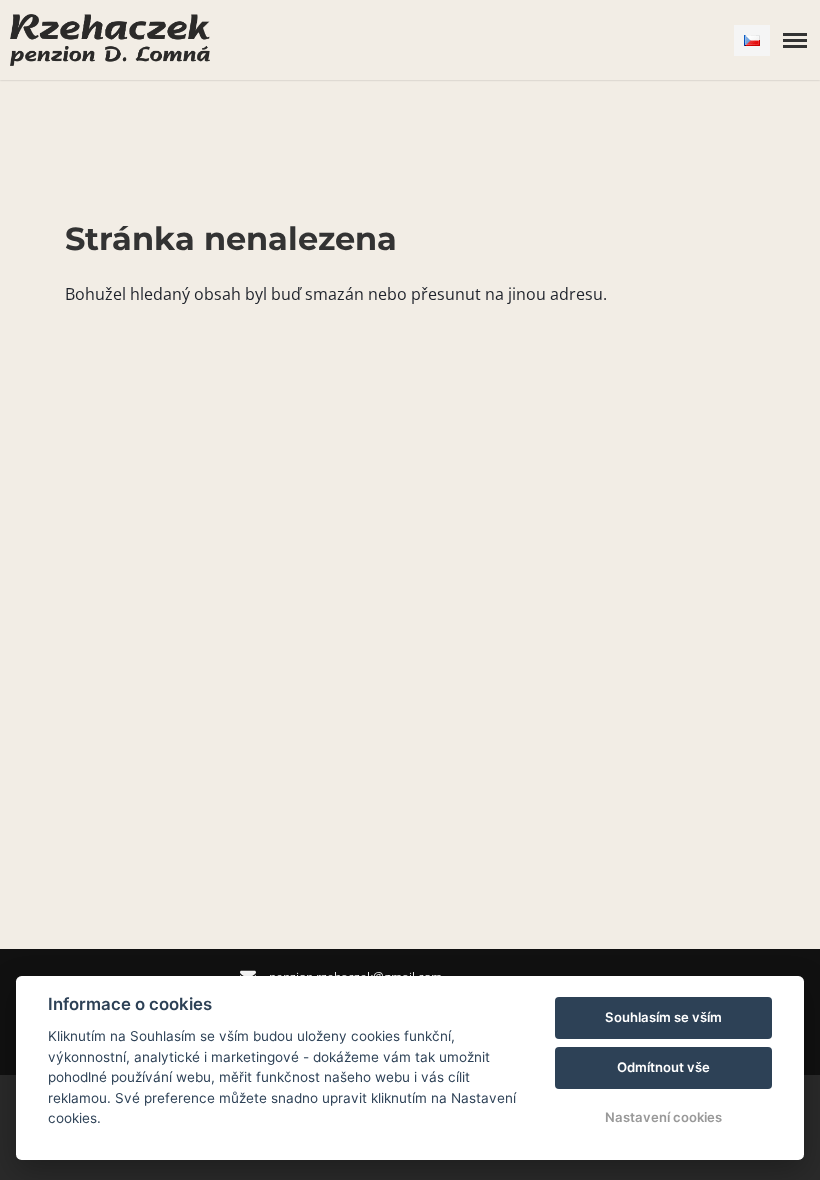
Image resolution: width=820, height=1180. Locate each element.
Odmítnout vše (663, 1067)
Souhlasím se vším (663, 1017)
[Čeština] (752, 40)
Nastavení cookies (663, 1117)
